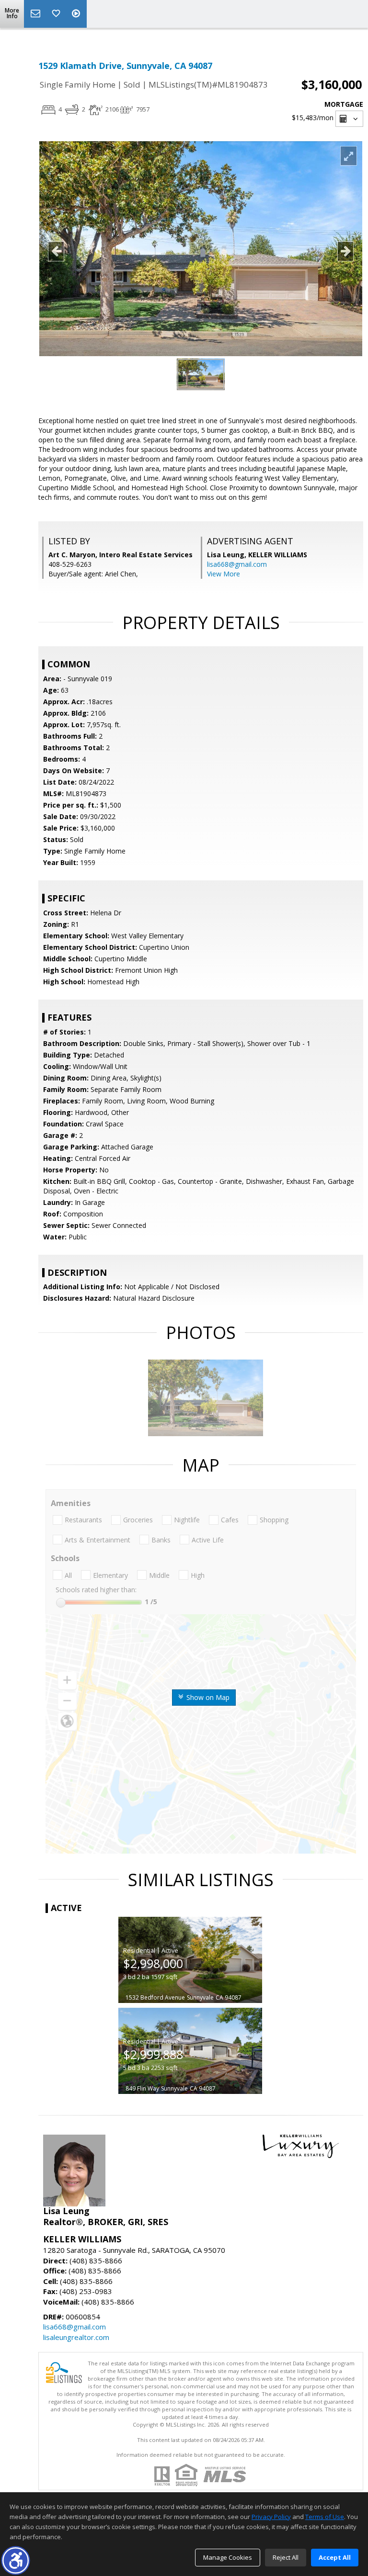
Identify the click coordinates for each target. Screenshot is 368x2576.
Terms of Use (325, 2517)
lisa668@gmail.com (237, 564)
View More (224, 574)
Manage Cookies (228, 2557)
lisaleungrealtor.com (76, 2337)
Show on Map (207, 1697)
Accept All (335, 2557)
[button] (16, 2560)
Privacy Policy (271, 2517)
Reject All (286, 2557)
